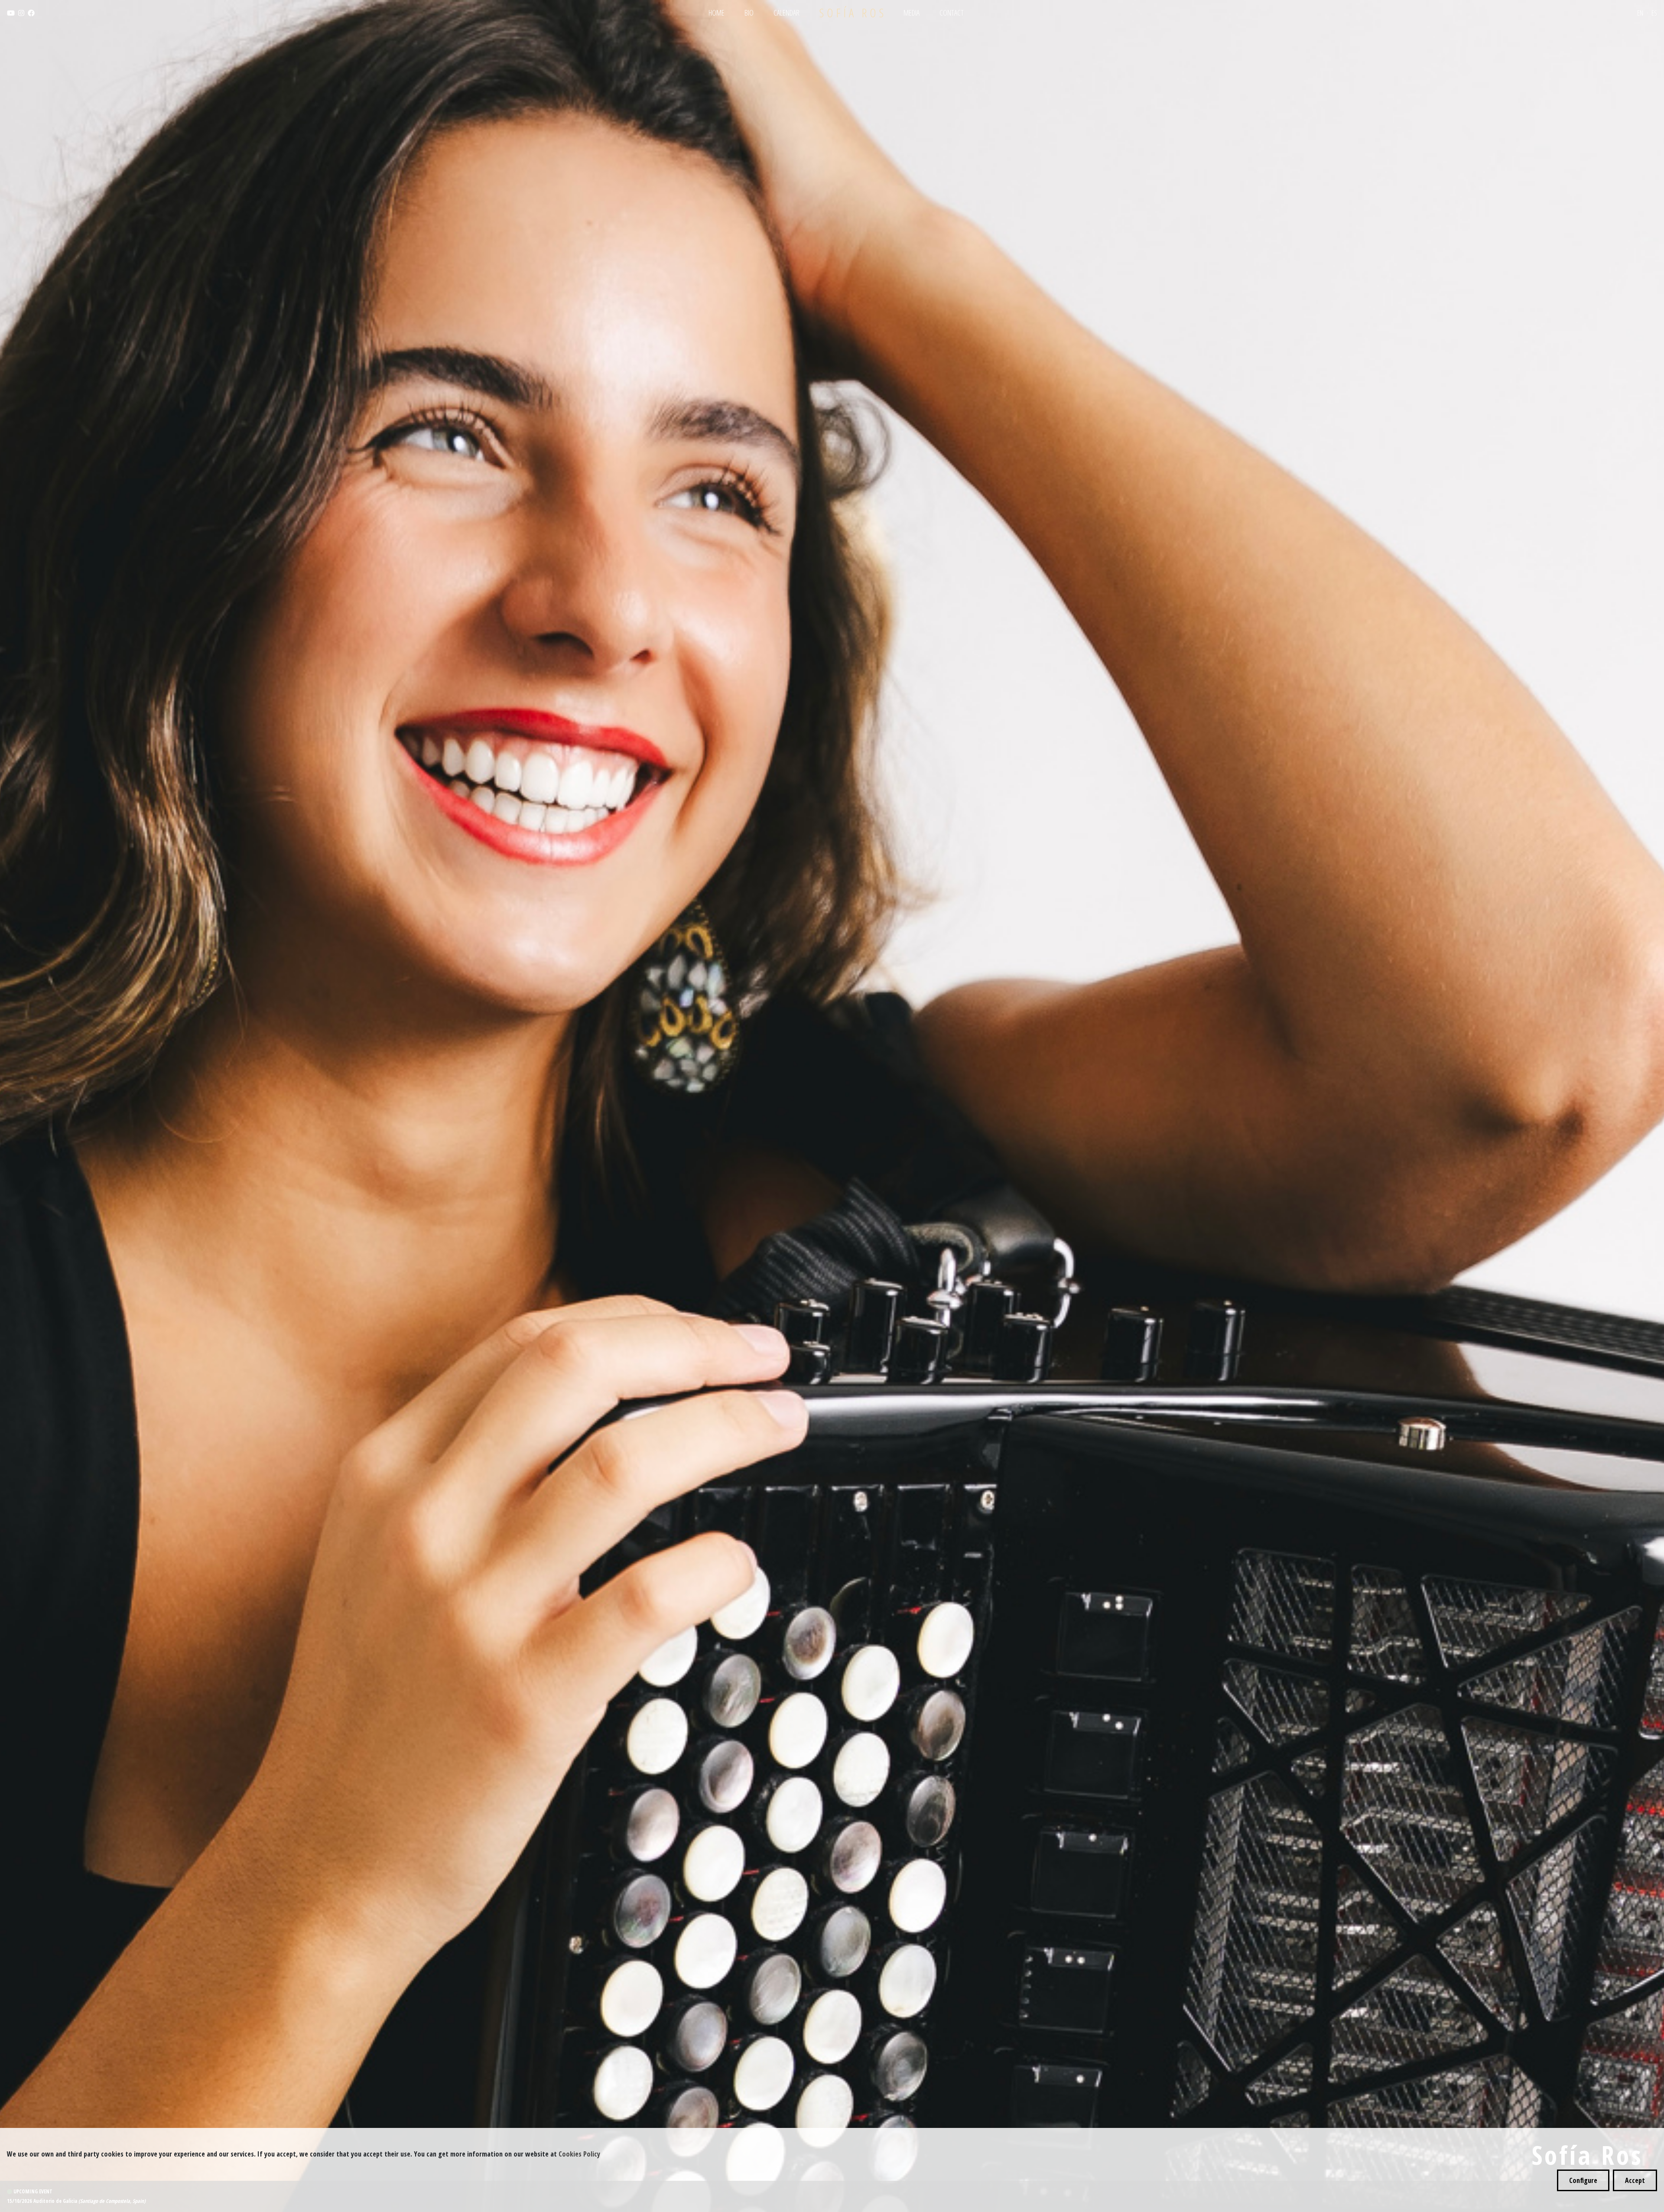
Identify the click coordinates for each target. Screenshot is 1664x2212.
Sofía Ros (853, 13)
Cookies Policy (579, 2154)
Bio (749, 13)
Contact (952, 13)
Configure (1583, 2180)
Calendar (786, 13)
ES (1654, 13)
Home (717, 13)
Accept (1635, 2180)
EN (1640, 13)
